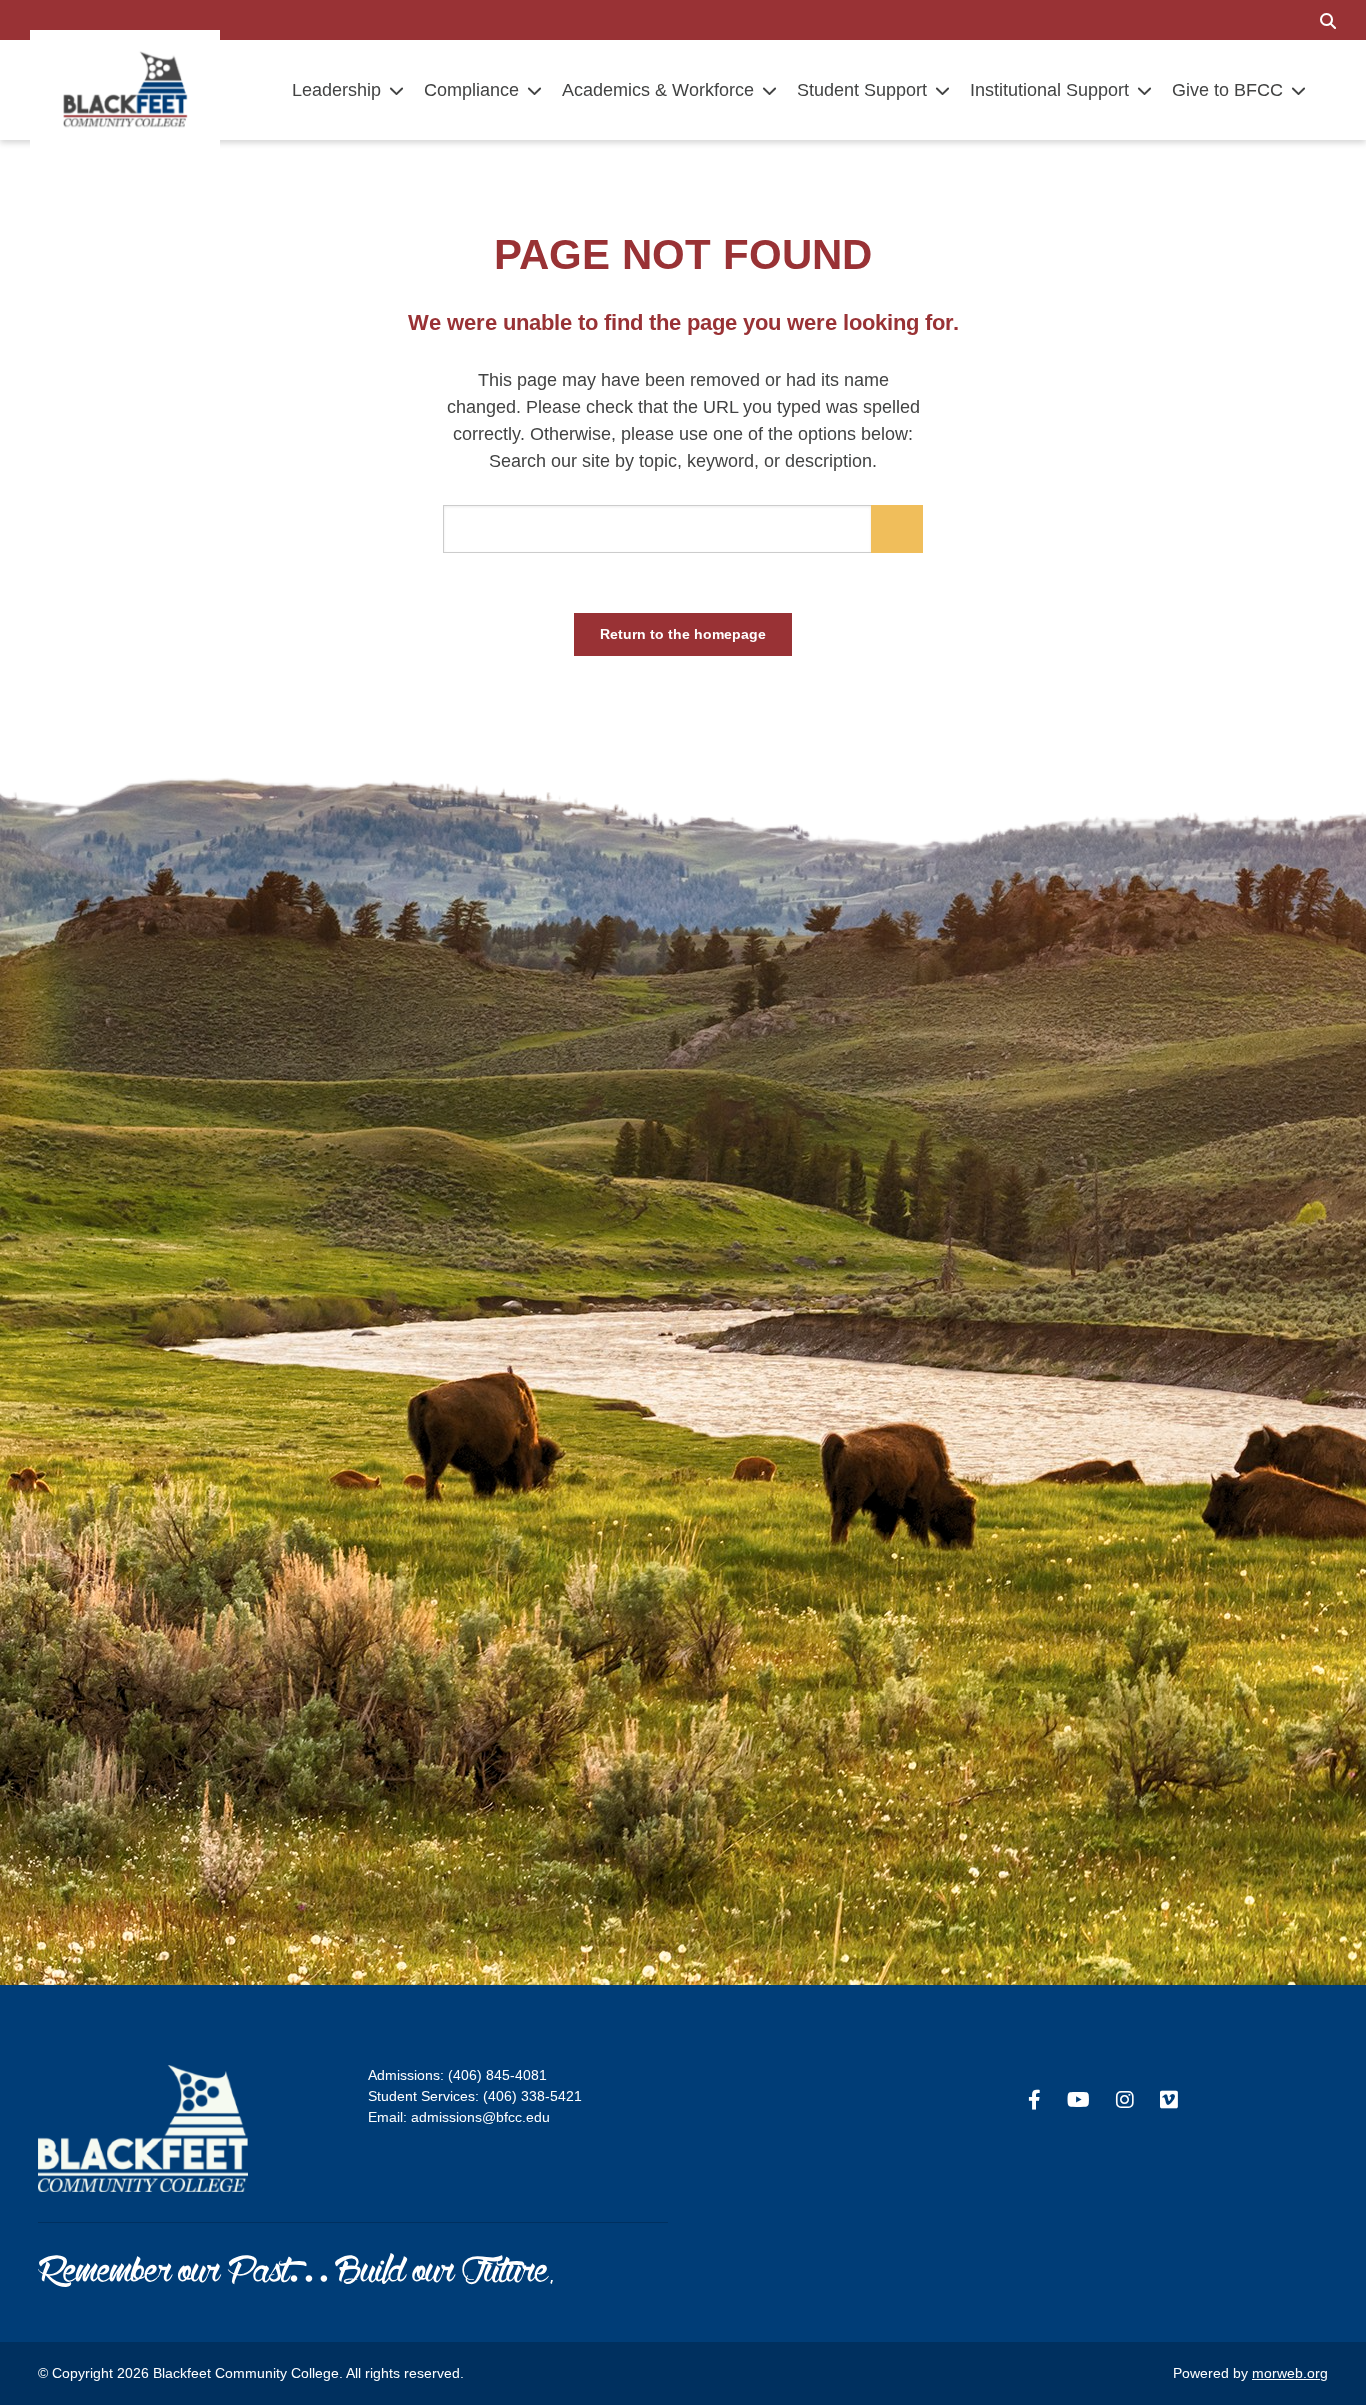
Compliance (471, 90)
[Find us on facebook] (1034, 2100)
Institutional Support (1049, 90)
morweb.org (1290, 2373)
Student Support (862, 90)
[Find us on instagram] (1125, 2100)
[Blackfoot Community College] (125, 89)
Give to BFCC (1227, 90)
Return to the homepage (683, 634)
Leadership (336, 90)
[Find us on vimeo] (1169, 2100)
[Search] (1328, 20)
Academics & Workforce (658, 90)
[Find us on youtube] (1078, 2100)
